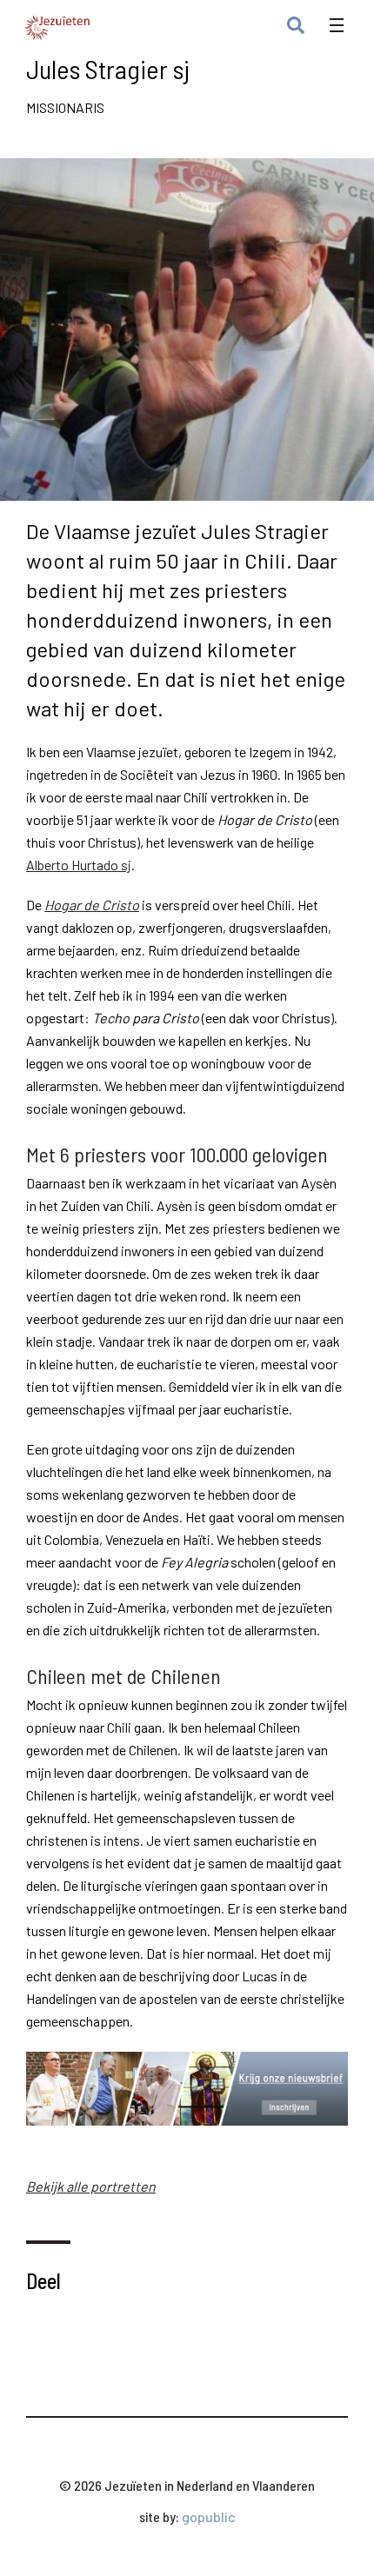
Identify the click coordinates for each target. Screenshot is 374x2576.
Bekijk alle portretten (91, 2186)
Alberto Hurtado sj (79, 865)
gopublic (209, 2516)
